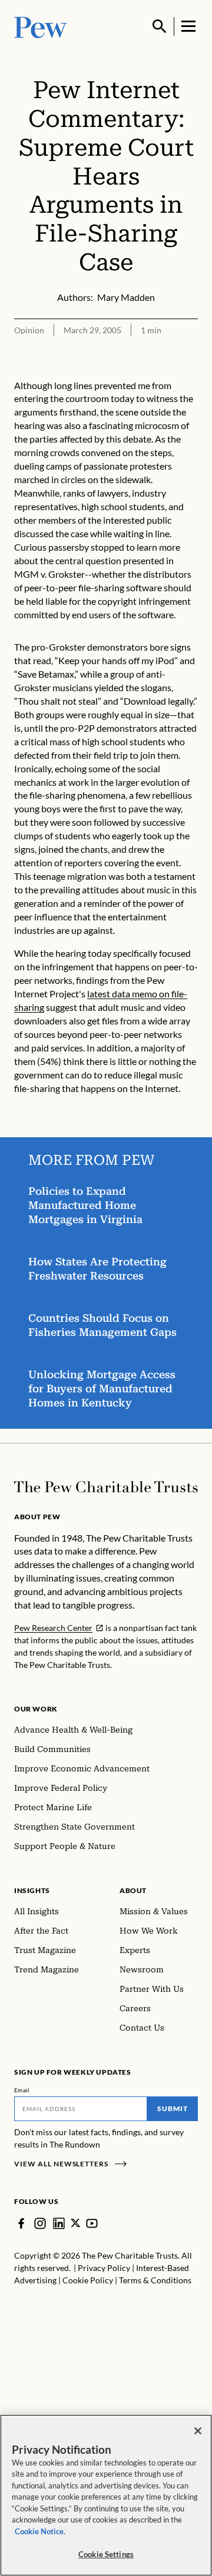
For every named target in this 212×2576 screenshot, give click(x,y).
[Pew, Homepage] (41, 26)
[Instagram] (40, 2223)
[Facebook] (21, 2223)
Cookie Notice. (40, 2531)
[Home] (106, 1487)
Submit (173, 2108)
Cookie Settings (106, 2554)
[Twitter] (75, 2223)
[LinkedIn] (59, 2223)
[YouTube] (92, 2223)
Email (22, 2090)
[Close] (198, 2431)
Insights (32, 1890)
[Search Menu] (160, 26)
